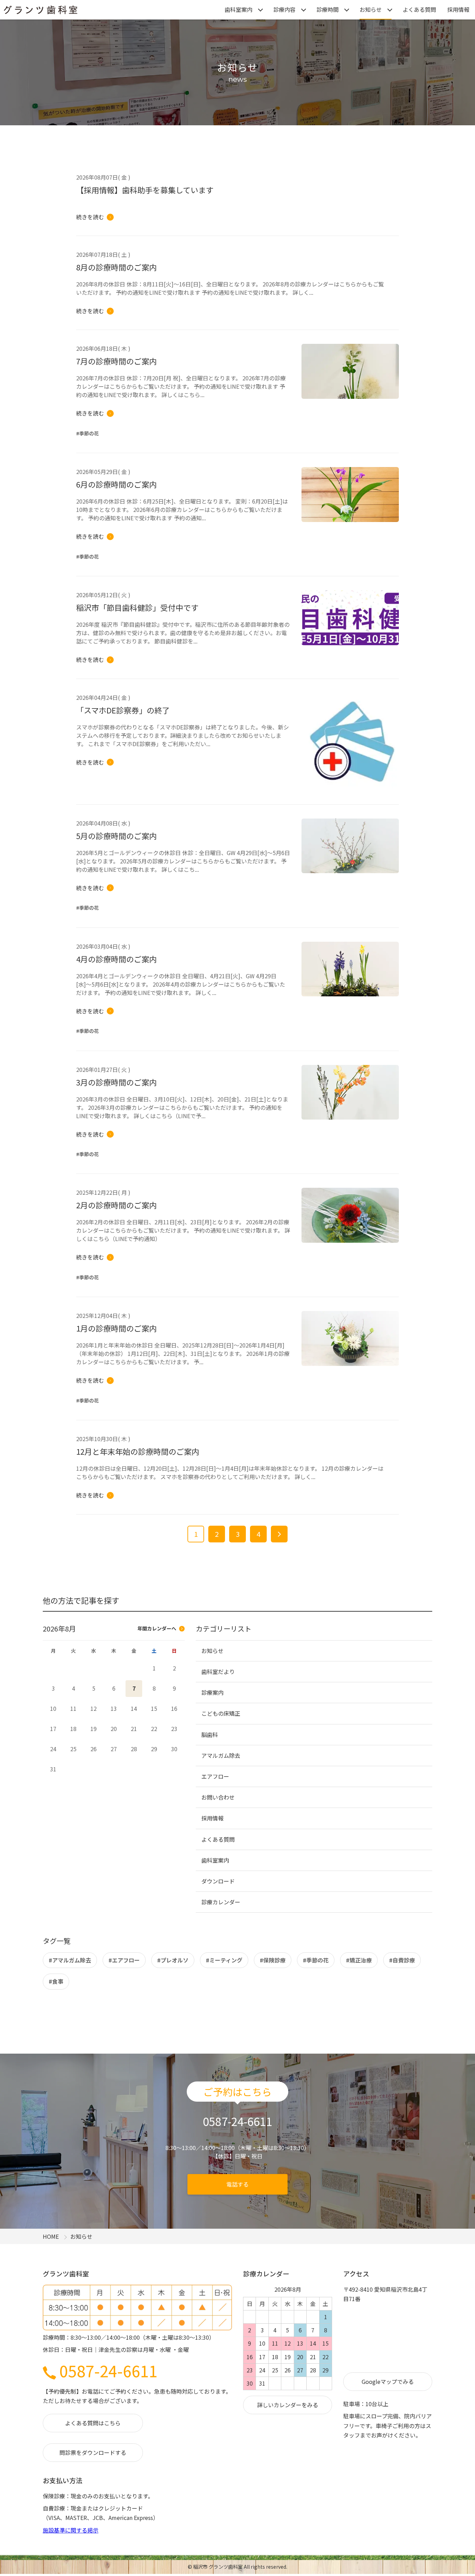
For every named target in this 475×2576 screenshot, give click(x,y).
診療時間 (328, 9)
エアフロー (215, 1776)
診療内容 (284, 9)
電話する (237, 2184)
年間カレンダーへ (157, 1628)
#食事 (56, 1981)
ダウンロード (218, 1881)
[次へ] (279, 1534)
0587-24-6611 (108, 2370)
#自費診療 (402, 1960)
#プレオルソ (173, 1960)
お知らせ (371, 9)
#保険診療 (273, 1960)
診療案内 (212, 1692)
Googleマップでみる (388, 2381)
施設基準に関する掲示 (71, 2530)
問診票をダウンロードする (93, 2452)
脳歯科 (210, 1735)
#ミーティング (224, 1960)
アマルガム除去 (221, 1755)
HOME (51, 2236)
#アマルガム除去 (70, 1960)
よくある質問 (419, 9)
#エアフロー (124, 1960)
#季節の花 (316, 1960)
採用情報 (458, 9)
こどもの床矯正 (221, 1713)
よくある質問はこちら (93, 2423)
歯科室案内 (239, 9)
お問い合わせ (218, 1797)
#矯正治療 (359, 1960)
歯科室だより (218, 1672)
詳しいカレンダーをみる (288, 2405)
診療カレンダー (221, 1902)
